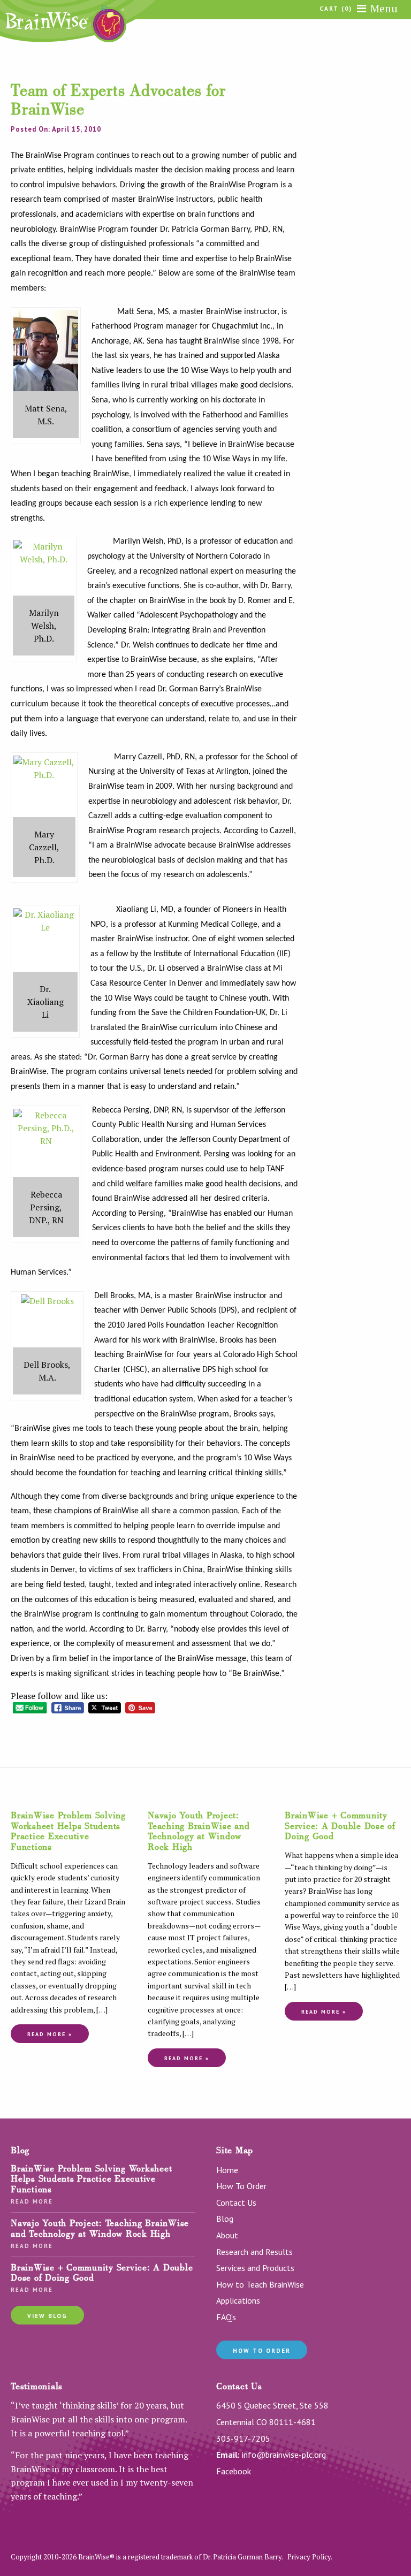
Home (227, 2170)
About (227, 2235)
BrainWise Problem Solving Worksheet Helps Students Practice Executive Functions (68, 1831)
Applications (238, 2300)
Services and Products (255, 2268)
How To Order (241, 2186)
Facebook (234, 2471)
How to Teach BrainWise (260, 2284)
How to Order (262, 2351)
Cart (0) (336, 9)
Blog (225, 2219)
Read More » (50, 2034)
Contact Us (236, 2202)
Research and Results (254, 2252)
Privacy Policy (309, 2557)
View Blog (47, 2316)
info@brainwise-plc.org (284, 2455)
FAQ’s (226, 2317)
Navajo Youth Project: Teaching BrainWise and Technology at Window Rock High (199, 1831)
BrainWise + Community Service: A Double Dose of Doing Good (340, 1826)
